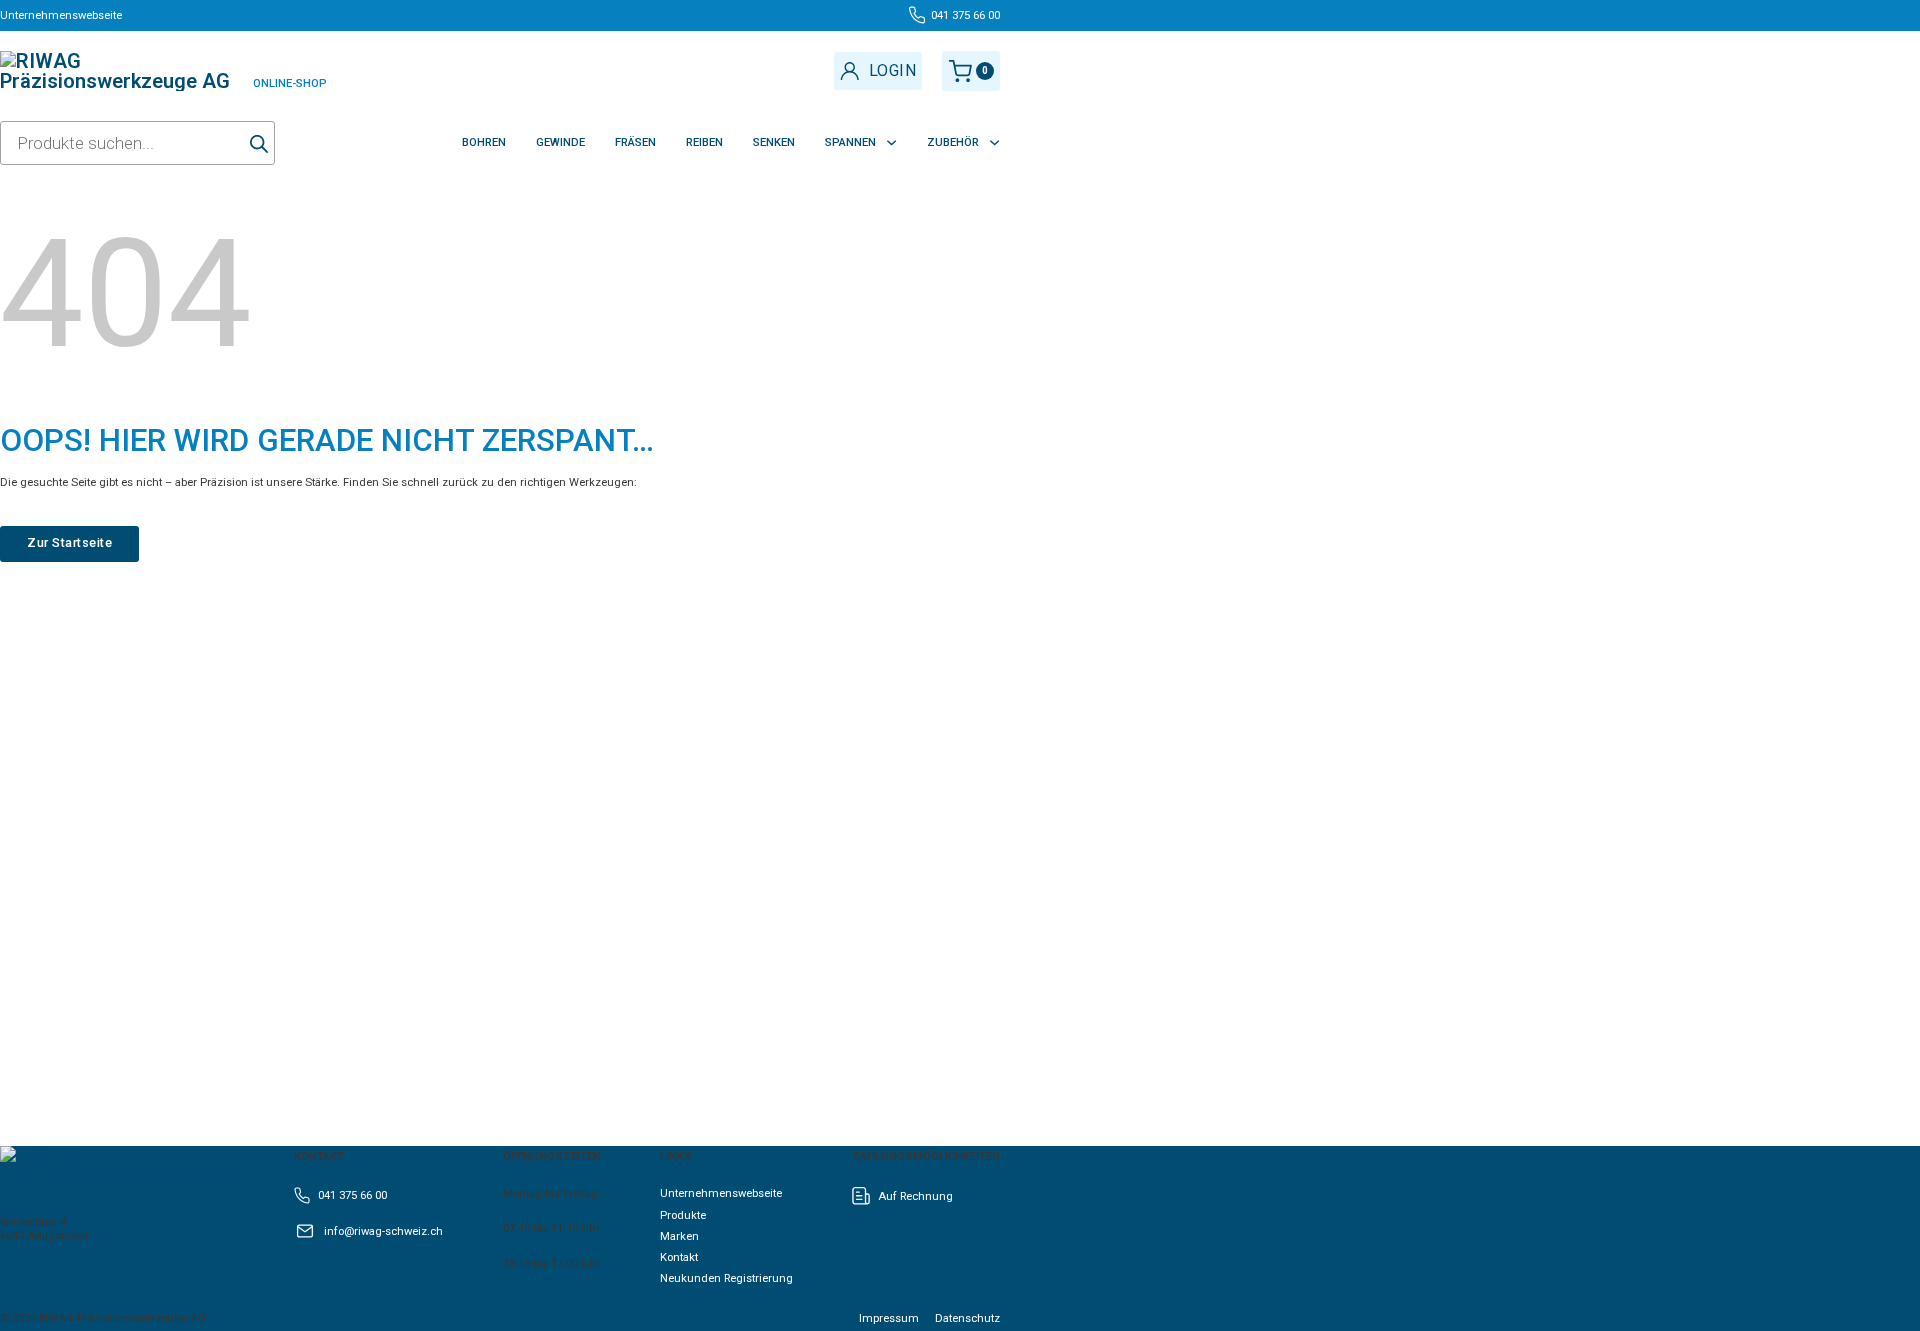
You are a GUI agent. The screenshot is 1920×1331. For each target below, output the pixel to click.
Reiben (704, 142)
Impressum (889, 1318)
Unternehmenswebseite (721, 1193)
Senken (774, 142)
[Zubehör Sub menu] (994, 142)
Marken (679, 1236)
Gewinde (560, 142)
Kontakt (679, 1257)
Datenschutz (967, 1318)
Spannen (850, 142)
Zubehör (953, 142)
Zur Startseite (69, 542)
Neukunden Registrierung (726, 1278)
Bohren (484, 142)
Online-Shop (290, 83)
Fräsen (635, 142)
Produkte (683, 1215)
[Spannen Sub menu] (891, 142)
